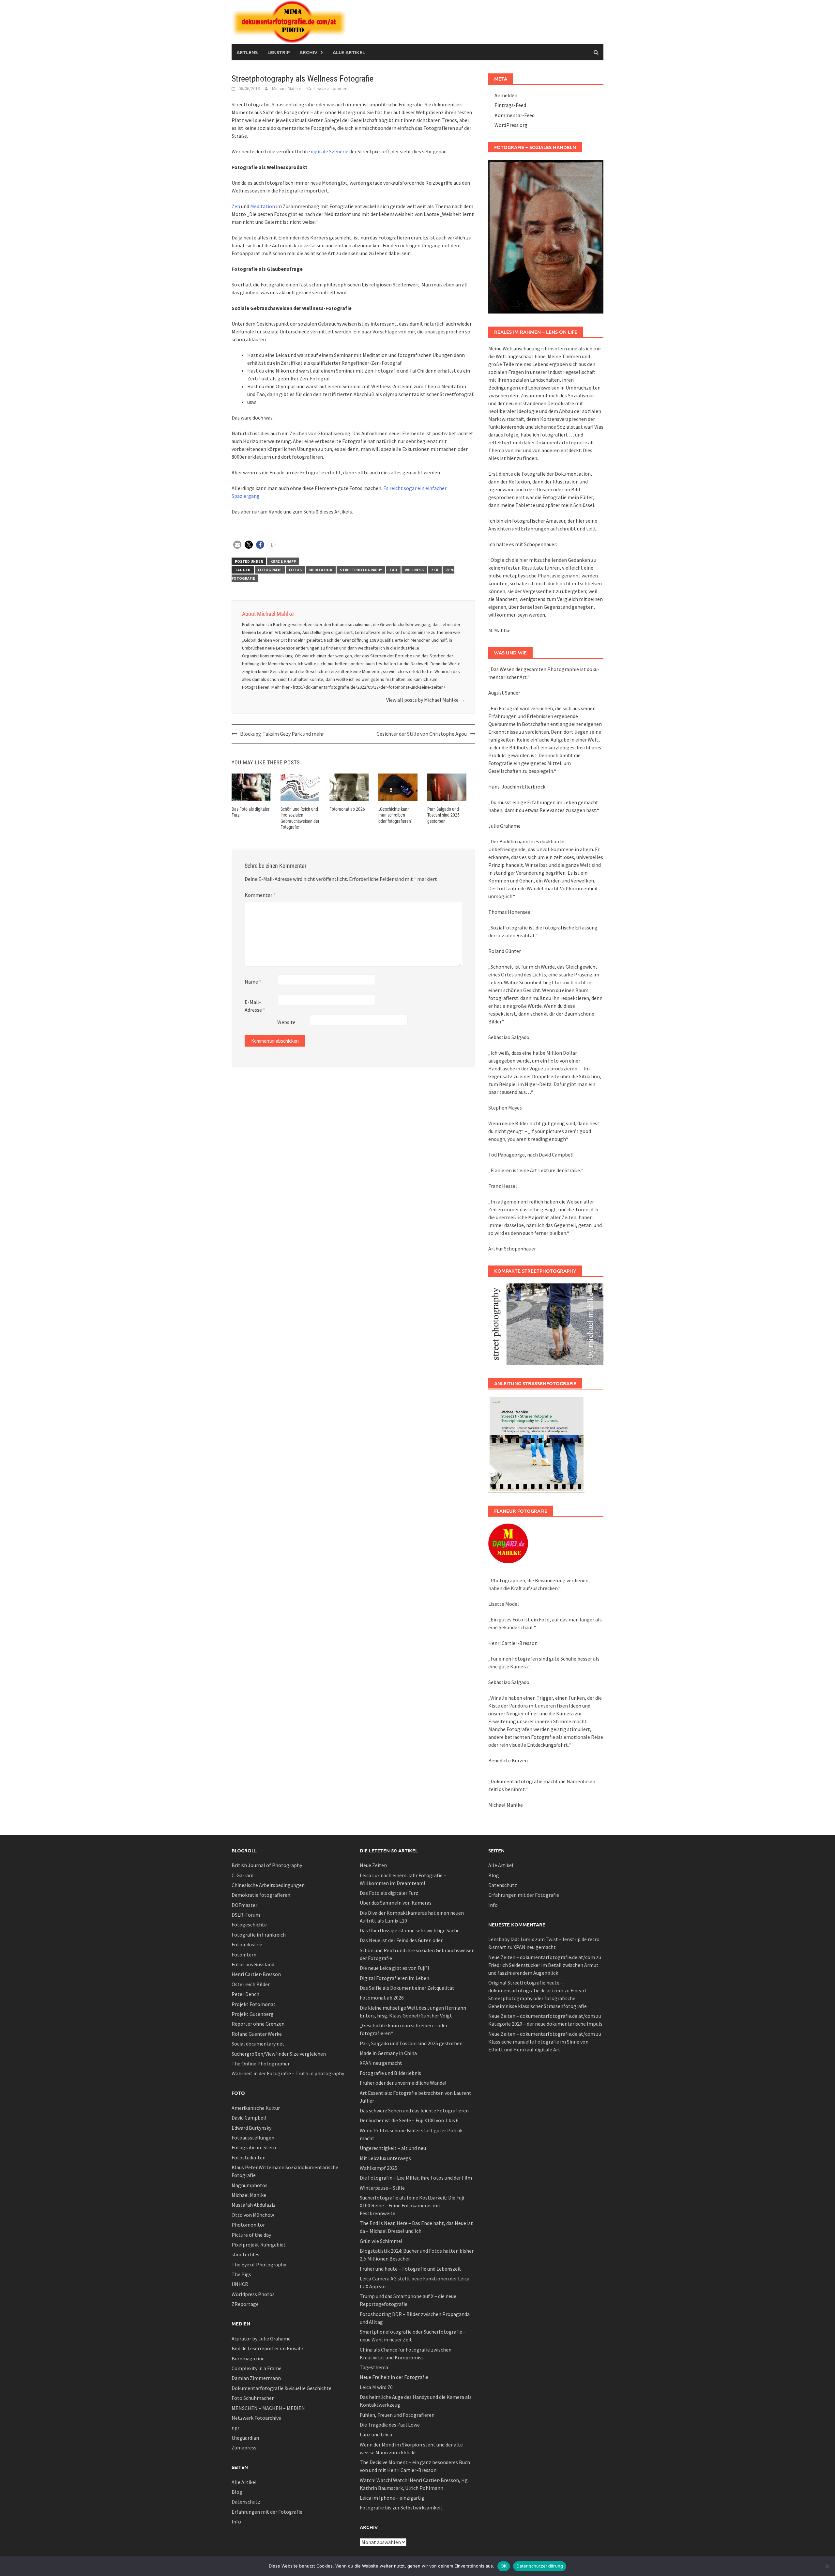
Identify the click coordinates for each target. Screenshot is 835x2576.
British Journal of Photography (267, 1865)
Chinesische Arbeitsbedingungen (268, 1885)
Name (253, 982)
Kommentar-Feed (515, 115)
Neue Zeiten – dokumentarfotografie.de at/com (542, 1957)
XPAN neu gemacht (381, 2063)
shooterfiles (245, 2254)
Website (286, 1022)
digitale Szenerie (330, 151)
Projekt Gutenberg (253, 2014)
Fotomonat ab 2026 (347, 809)
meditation (321, 570)
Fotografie (270, 570)
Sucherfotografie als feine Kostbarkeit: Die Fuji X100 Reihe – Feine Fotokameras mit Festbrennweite (412, 2205)
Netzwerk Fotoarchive (256, 2418)
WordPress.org (511, 125)
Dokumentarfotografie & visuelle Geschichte (281, 2388)
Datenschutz (246, 2502)
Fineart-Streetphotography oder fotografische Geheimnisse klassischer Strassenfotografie (539, 1998)
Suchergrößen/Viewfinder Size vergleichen (279, 2054)
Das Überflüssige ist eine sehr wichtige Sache (410, 1930)
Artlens (247, 52)
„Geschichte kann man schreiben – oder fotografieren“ (395, 815)
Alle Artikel (349, 52)
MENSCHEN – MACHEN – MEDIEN (268, 2408)
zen (435, 570)
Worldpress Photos (253, 2294)
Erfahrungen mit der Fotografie (267, 2512)
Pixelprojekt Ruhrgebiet (259, 2245)
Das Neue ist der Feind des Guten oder (401, 1940)
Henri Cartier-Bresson (256, 1974)
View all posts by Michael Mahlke (425, 700)
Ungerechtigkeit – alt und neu (393, 2148)
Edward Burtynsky (251, 2128)
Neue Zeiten (373, 1865)
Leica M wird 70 (376, 2387)
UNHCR (240, 2284)
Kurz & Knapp (283, 561)
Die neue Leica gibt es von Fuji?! (394, 1968)
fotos (295, 570)
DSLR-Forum (246, 1915)
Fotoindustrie (247, 1944)
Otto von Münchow (253, 2215)
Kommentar (260, 895)
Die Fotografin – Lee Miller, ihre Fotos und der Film (416, 2178)
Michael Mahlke (287, 88)
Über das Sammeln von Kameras (396, 1903)
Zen (236, 206)
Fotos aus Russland (253, 1964)
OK (504, 2566)
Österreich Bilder (251, 1984)
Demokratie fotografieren (261, 1895)
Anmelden (506, 95)
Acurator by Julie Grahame (261, 2338)
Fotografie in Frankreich (259, 1935)
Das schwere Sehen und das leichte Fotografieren (414, 2110)
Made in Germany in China (388, 2053)
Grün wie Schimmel (381, 2241)
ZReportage (245, 2304)
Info (236, 2522)
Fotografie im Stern (254, 2147)
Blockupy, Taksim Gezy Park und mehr (282, 734)
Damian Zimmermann (256, 2378)
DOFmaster (244, 1905)
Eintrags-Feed (510, 105)
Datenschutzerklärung (540, 2566)
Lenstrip (279, 52)
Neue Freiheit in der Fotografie (394, 2377)
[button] (237, 545)
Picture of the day (251, 2235)
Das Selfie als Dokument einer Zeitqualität (407, 1988)
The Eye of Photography (259, 2264)
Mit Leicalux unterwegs (385, 2158)
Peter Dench (245, 1994)
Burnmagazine (248, 2358)
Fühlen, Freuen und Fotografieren (397, 2415)
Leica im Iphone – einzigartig (392, 2498)
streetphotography (361, 570)
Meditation (263, 206)
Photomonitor (248, 2225)
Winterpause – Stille (382, 2188)
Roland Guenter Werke (257, 2034)
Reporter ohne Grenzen (258, 2024)
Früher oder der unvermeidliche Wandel (403, 2083)
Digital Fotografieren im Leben (395, 1978)
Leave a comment (332, 88)
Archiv (308, 52)
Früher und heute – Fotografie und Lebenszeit (410, 2269)
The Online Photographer (261, 2063)
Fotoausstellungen (253, 2138)
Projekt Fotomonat (254, 2004)
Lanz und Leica (376, 2434)
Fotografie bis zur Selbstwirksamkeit (401, 2507)
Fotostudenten (249, 2157)
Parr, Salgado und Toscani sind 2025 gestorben (443, 815)
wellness (414, 570)
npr (235, 2428)
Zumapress (244, 2447)
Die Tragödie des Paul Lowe (390, 2425)
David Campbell (249, 2118)
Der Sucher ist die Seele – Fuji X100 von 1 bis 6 (409, 2120)
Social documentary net (258, 2044)
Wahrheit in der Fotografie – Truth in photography (288, 2073)
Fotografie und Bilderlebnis (390, 2073)
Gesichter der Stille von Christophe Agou (422, 734)
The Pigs (241, 2274)
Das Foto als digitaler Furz (389, 1893)
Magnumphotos (250, 2185)
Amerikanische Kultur (256, 2108)
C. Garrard (243, 1875)
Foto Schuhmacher (253, 2398)
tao (393, 570)
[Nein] (827, 2566)
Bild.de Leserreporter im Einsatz (268, 2348)
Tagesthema (374, 2367)
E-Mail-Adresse (255, 1006)
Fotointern (244, 1955)
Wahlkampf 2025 (379, 2168)
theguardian (245, 2438)
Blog (237, 2492)
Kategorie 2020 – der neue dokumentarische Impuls (545, 2024)
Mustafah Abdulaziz (254, 2205)
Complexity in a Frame (257, 2368)
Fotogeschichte (249, 1924)
